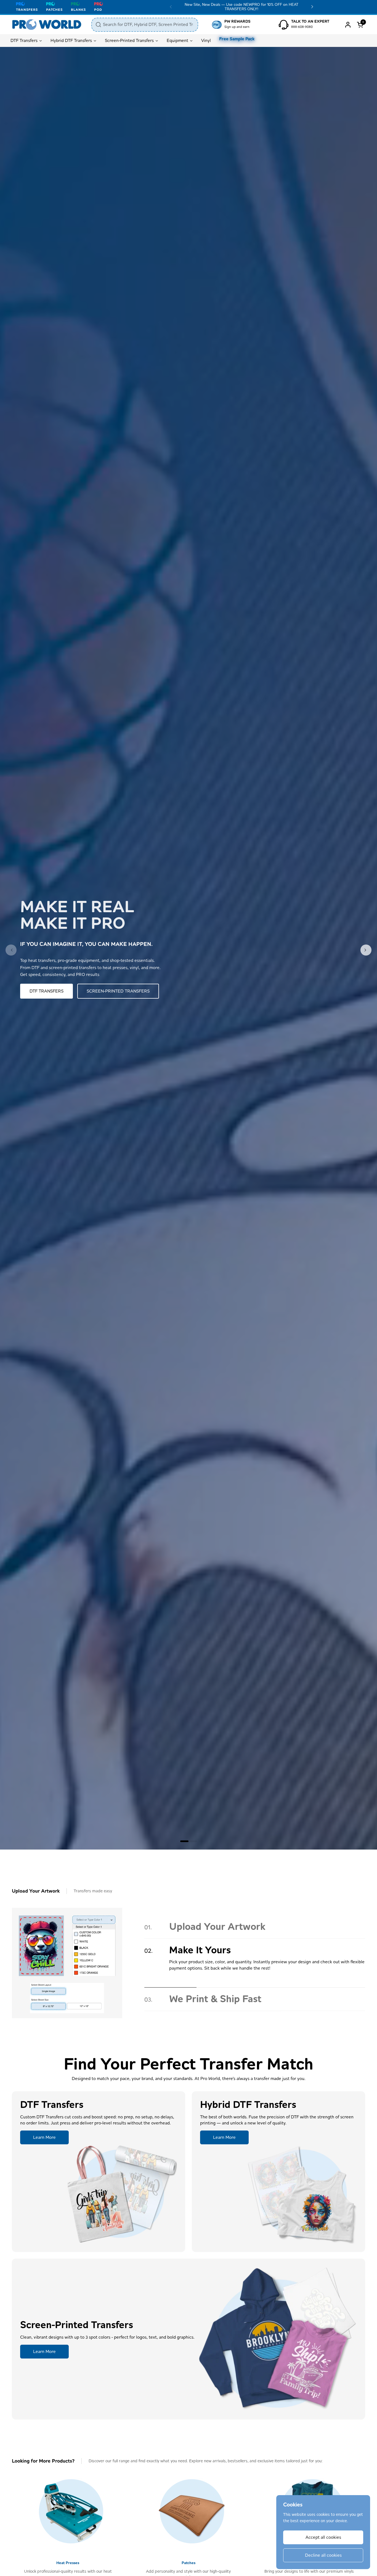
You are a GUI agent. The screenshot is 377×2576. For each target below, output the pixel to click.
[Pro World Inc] (47, 25)
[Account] (348, 25)
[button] (361, 25)
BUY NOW (40, 991)
